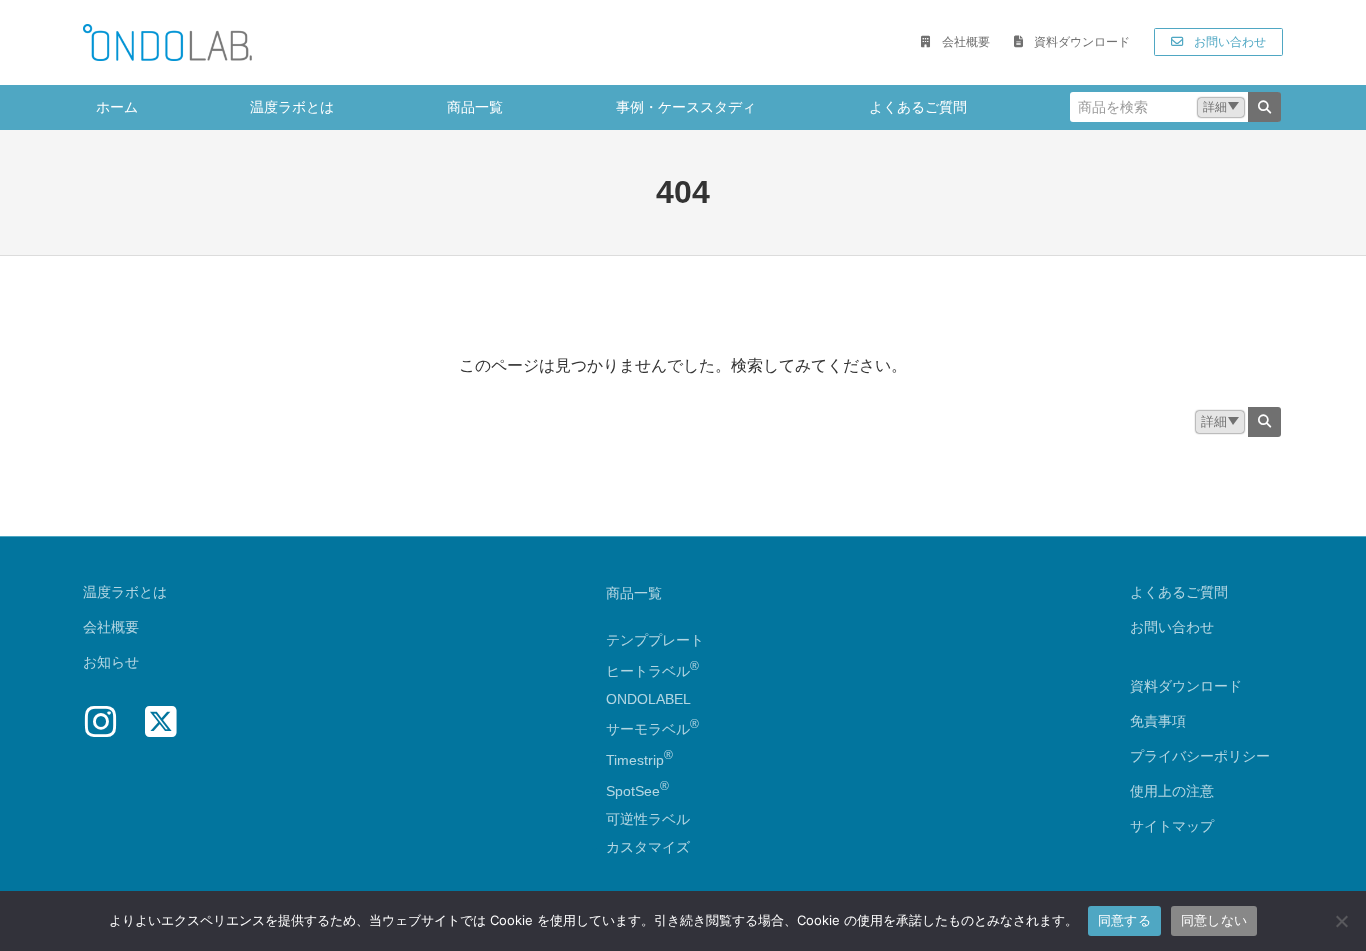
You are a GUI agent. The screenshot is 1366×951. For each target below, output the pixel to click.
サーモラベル (652, 729)
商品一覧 (634, 593)
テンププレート (655, 640)
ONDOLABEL (648, 699)
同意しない (1214, 920)
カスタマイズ (648, 847)
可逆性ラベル (648, 819)
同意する (1124, 920)
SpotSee (633, 791)
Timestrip (635, 760)
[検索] (1264, 107)
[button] (955, 42)
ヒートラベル (652, 671)
